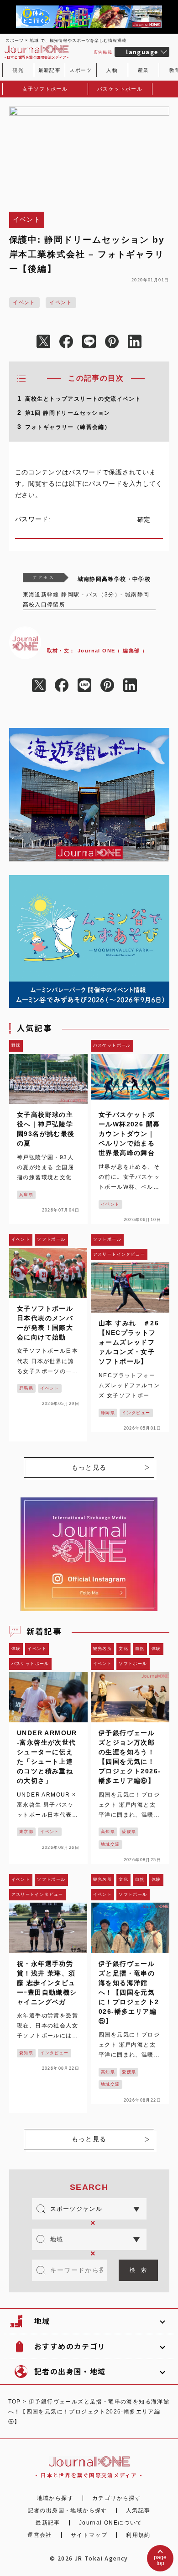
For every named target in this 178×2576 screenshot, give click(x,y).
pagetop (160, 2560)
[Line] (89, 342)
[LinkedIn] (135, 342)
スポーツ (81, 70)
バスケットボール (120, 89)
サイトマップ (89, 2535)
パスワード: (34, 519)
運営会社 (40, 2535)
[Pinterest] (112, 342)
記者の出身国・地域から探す (68, 2510)
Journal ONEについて (111, 2523)
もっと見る (89, 1467)
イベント (24, 302)
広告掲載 (103, 52)
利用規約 (138, 2535)
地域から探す (55, 2498)
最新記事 (50, 70)
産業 (144, 70)
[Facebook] (66, 342)
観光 (18, 70)
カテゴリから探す (117, 2498)
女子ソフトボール (45, 89)
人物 (112, 70)
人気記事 (138, 2510)
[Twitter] (43, 342)
